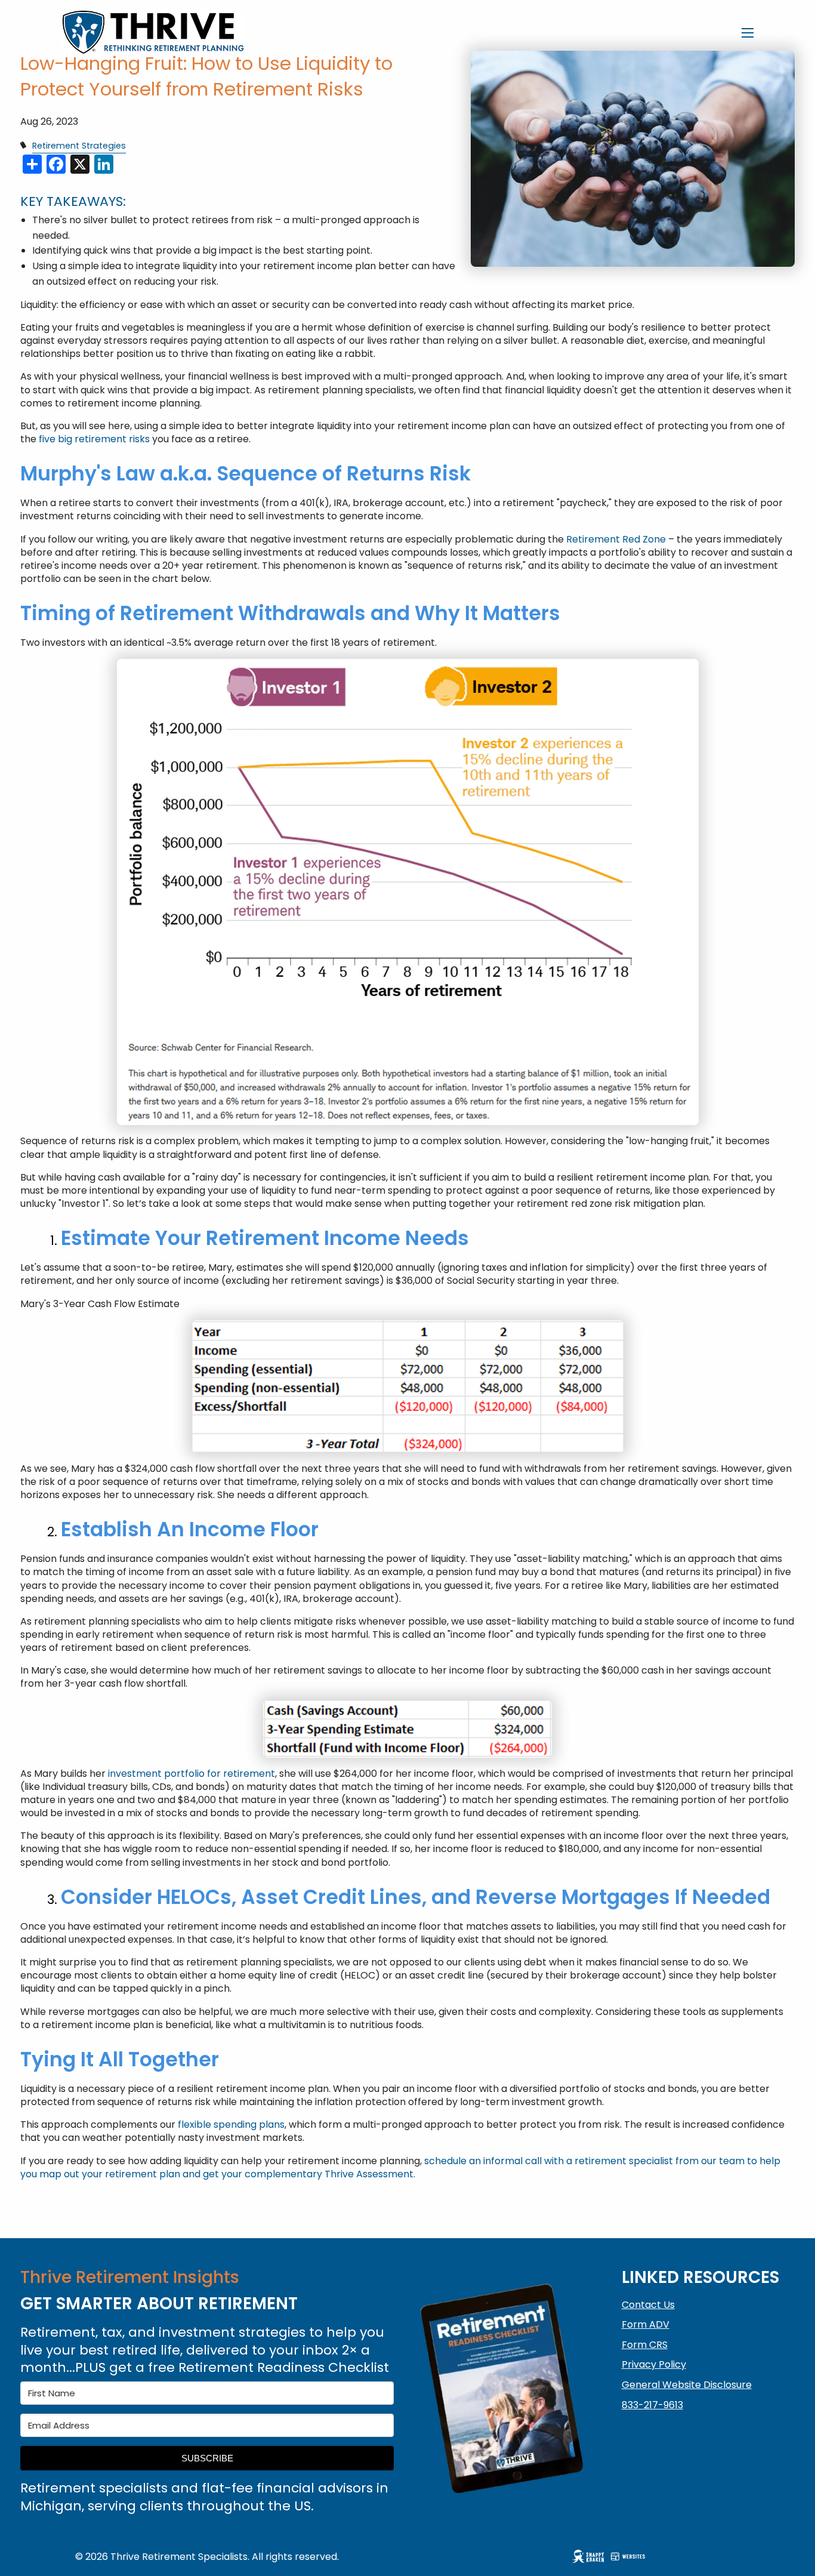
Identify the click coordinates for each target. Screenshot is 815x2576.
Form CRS (645, 2345)
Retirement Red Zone (616, 539)
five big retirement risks (93, 439)
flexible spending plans (231, 2124)
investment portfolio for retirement (192, 1774)
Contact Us (648, 2305)
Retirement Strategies (79, 146)
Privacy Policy (654, 2364)
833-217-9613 (652, 2405)
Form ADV (646, 2324)
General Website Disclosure (687, 2385)
